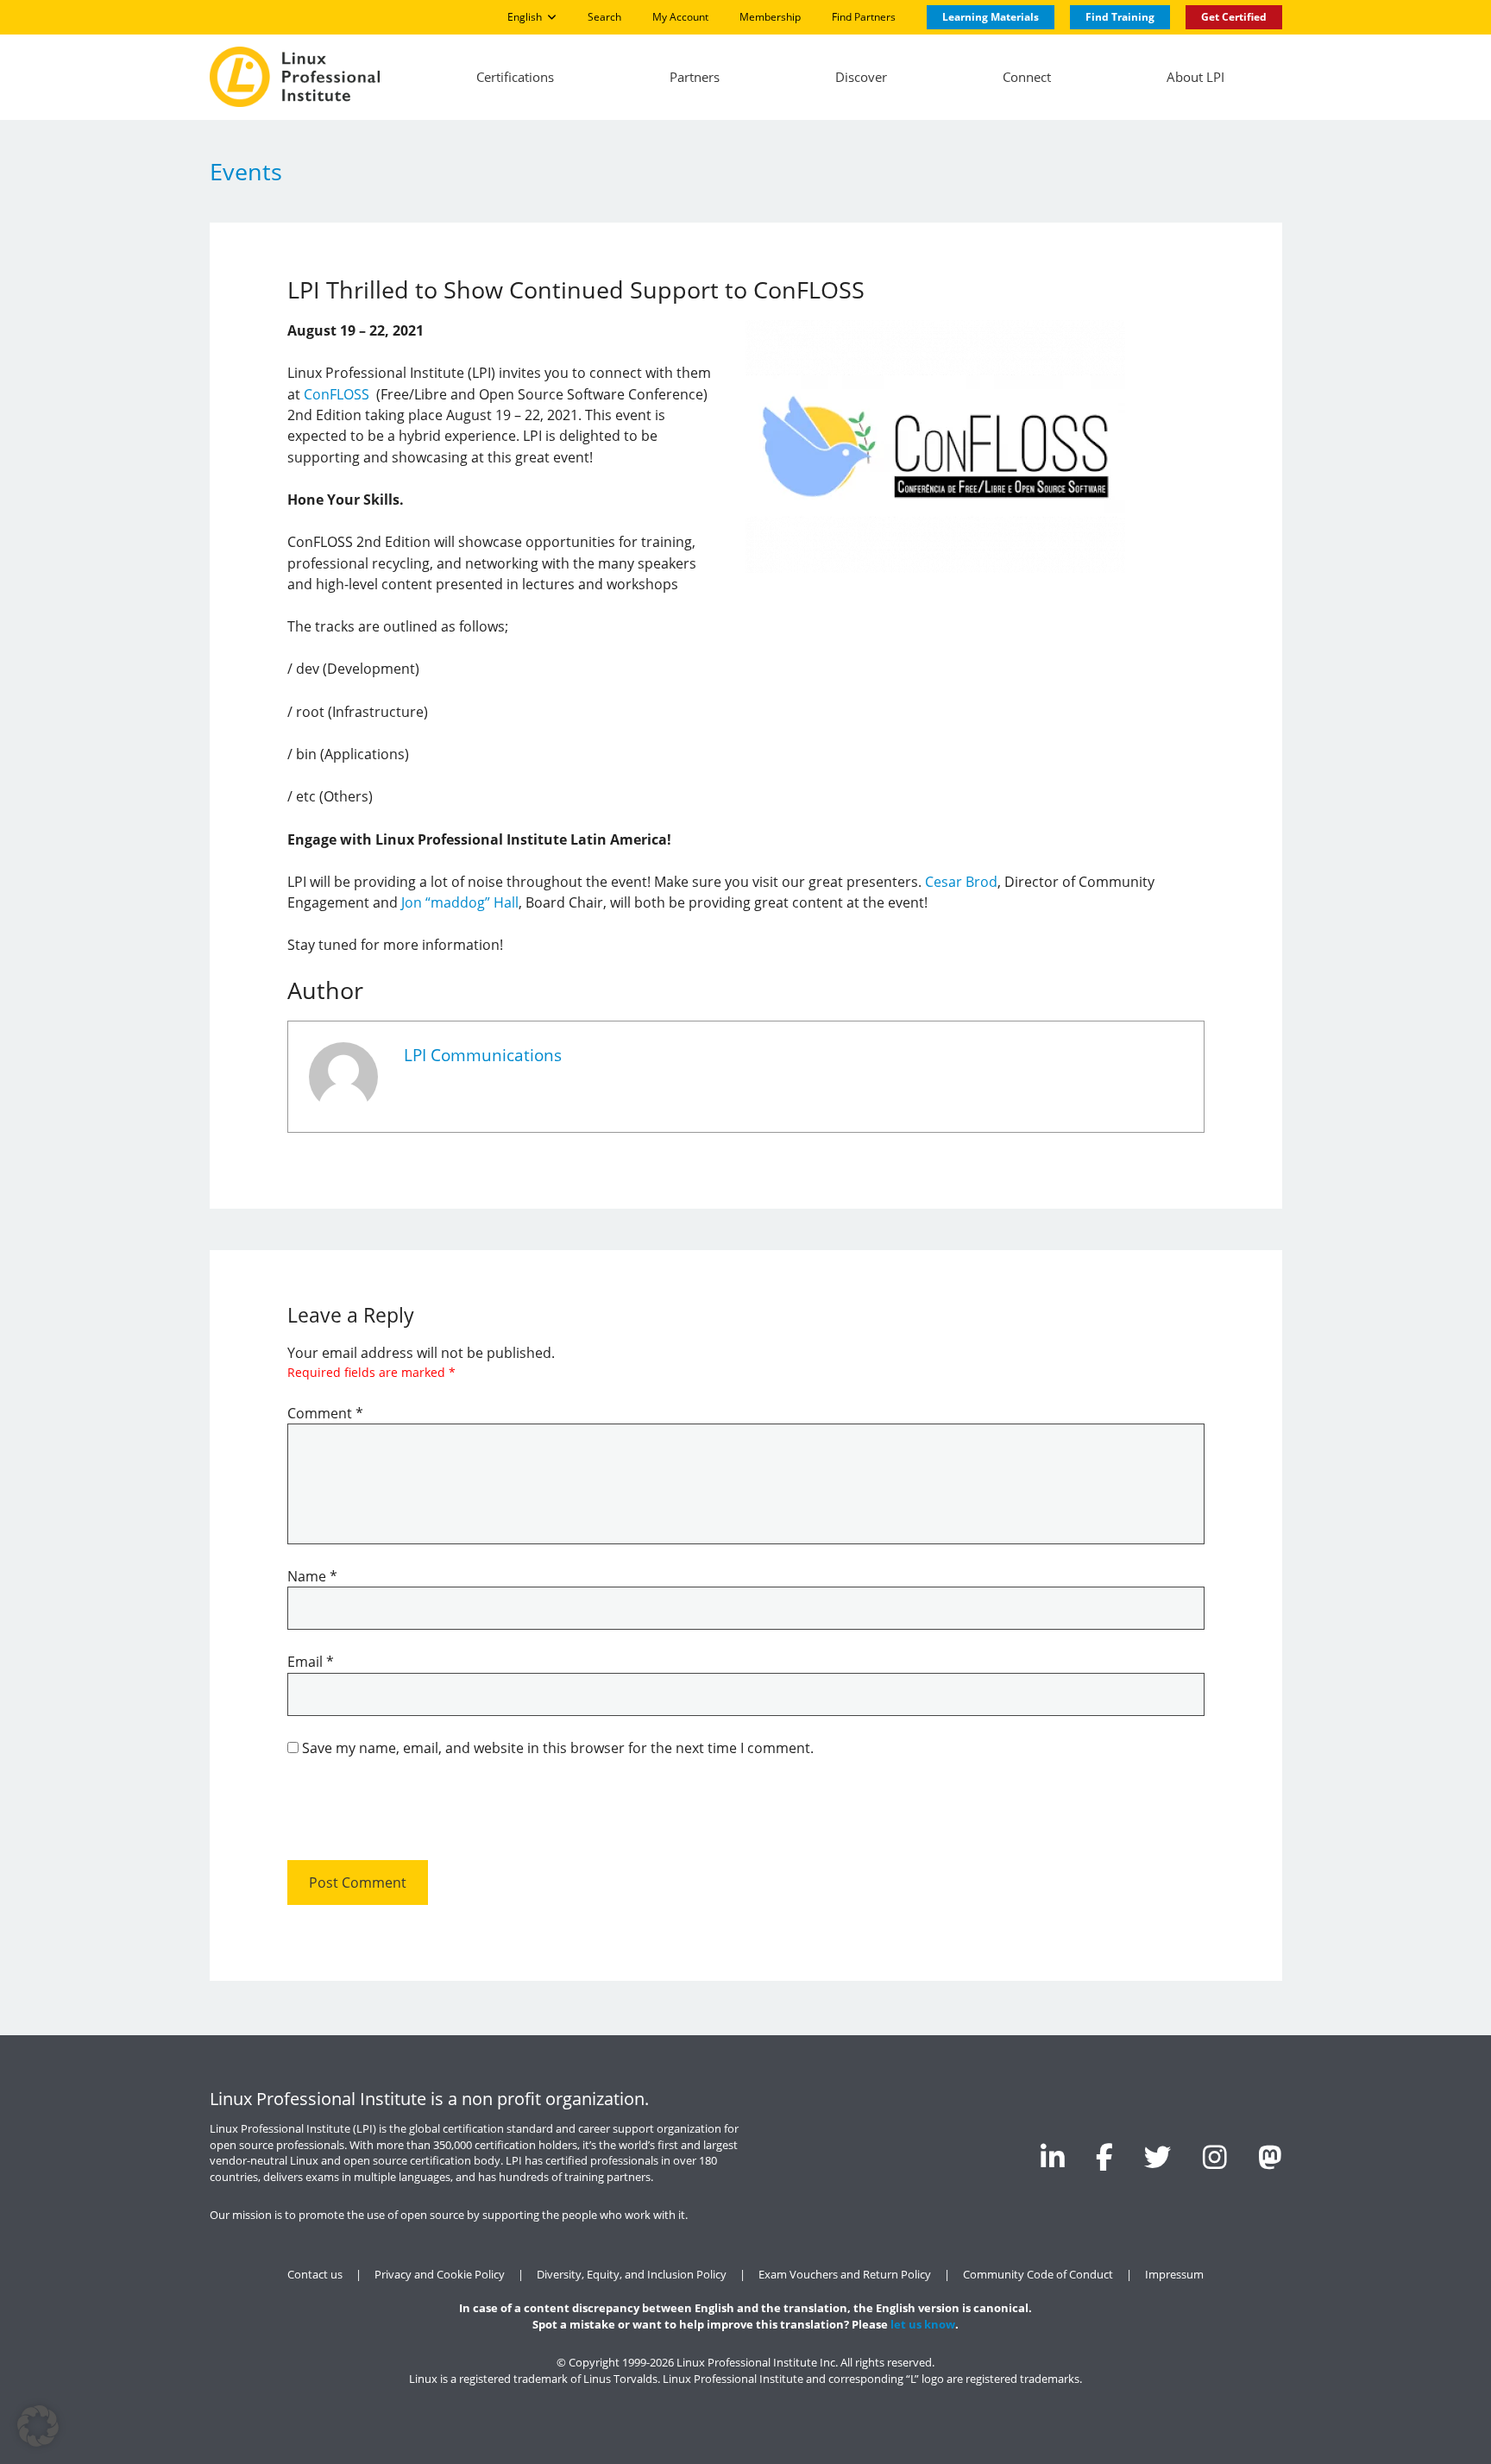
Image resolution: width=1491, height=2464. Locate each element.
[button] (38, 2426)
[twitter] (1158, 2156)
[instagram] (1215, 2156)
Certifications (515, 77)
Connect (1027, 77)
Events (246, 171)
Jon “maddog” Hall (460, 902)
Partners (695, 77)
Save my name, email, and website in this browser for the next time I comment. (558, 1748)
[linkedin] (1053, 2156)
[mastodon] (1270, 2156)
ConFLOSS (337, 394)
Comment (325, 1413)
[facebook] (1104, 2156)
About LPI (1195, 77)
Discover (861, 77)
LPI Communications (483, 1055)
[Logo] (295, 77)
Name (312, 1576)
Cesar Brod (961, 882)
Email (311, 1662)
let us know (923, 2325)
